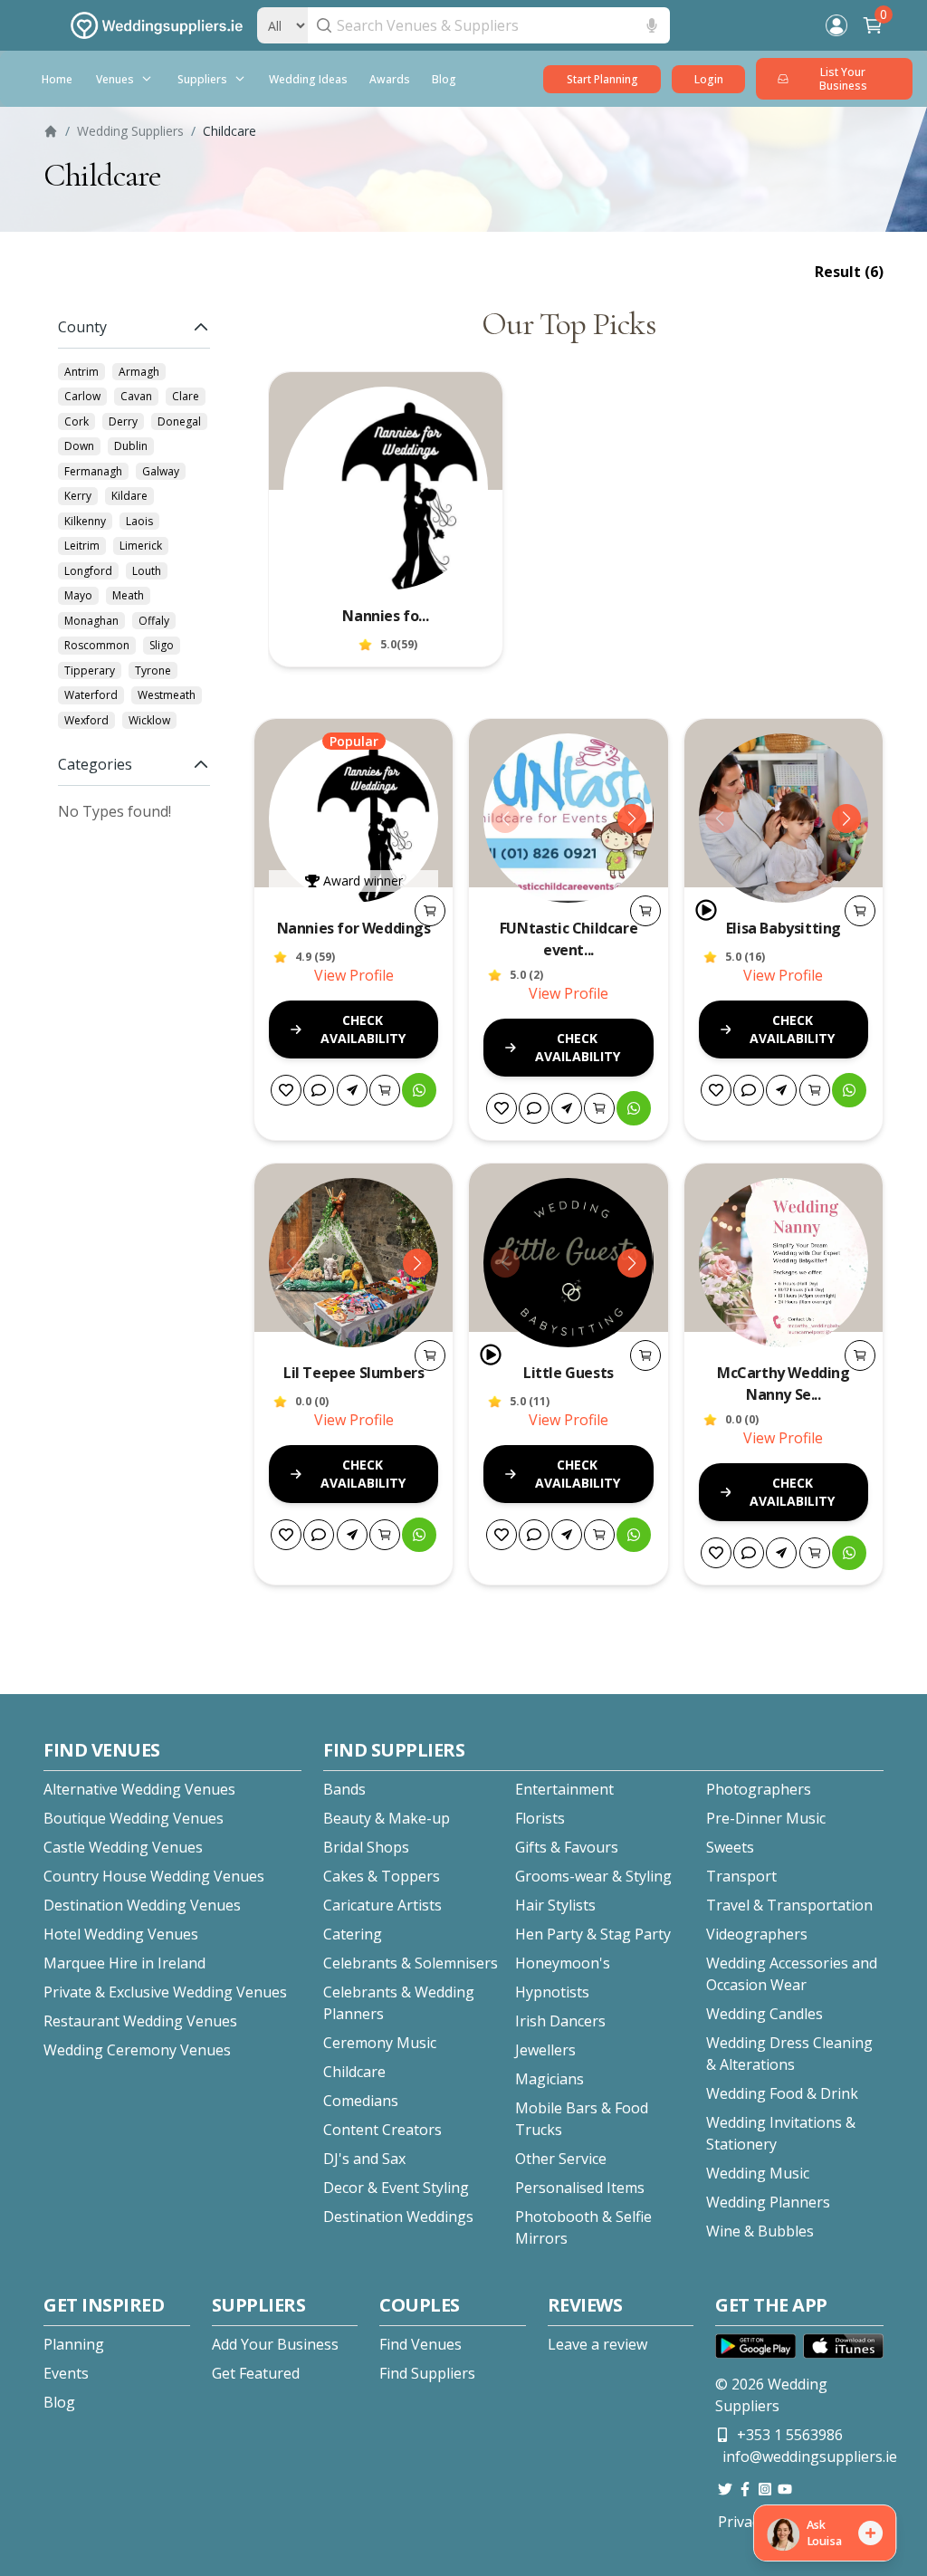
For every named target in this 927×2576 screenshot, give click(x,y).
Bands (344, 1789)
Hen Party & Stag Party (593, 1934)
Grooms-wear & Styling (593, 1876)
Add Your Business (275, 2344)
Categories (95, 764)
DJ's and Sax (364, 2159)
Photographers (759, 1789)
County (82, 327)
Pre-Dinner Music (766, 1818)
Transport (741, 1876)
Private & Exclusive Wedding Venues (165, 1992)
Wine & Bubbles (760, 2231)
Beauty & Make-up (387, 1818)
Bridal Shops (366, 1847)
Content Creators (382, 2130)
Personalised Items (580, 2188)
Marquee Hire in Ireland (124, 1963)
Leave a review (597, 2344)
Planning (74, 2344)
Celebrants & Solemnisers (411, 1963)
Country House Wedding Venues (154, 1876)
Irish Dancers (560, 2021)
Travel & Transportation (789, 1905)
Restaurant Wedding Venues (140, 2021)
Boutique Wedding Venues (134, 1818)
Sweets (730, 1847)
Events (66, 2373)
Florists (540, 1818)
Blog (59, 2402)
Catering (353, 1934)
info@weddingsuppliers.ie (810, 2456)
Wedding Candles (765, 2014)
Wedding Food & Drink (782, 2093)
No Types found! (115, 811)
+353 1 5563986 (790, 2435)
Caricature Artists (382, 1905)
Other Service (561, 2159)
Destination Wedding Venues (142, 1905)
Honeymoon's (563, 1963)
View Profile (354, 975)
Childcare (354, 2072)
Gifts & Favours (567, 1847)
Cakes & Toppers (382, 1876)
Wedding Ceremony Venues (137, 2050)
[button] (57, 79)
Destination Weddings (398, 2217)
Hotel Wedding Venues (121, 1934)
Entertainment (564, 1789)
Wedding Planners (768, 2202)
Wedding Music (758, 2173)
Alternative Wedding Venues (139, 1789)
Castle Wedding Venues (123, 1847)
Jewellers (545, 2050)
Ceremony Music (380, 2043)
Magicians (550, 2079)
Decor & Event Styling (396, 2188)
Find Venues (420, 2344)
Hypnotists (552, 1992)
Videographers (757, 1934)
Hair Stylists (555, 1905)
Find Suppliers (427, 2373)
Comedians (361, 2101)
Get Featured (256, 2373)
